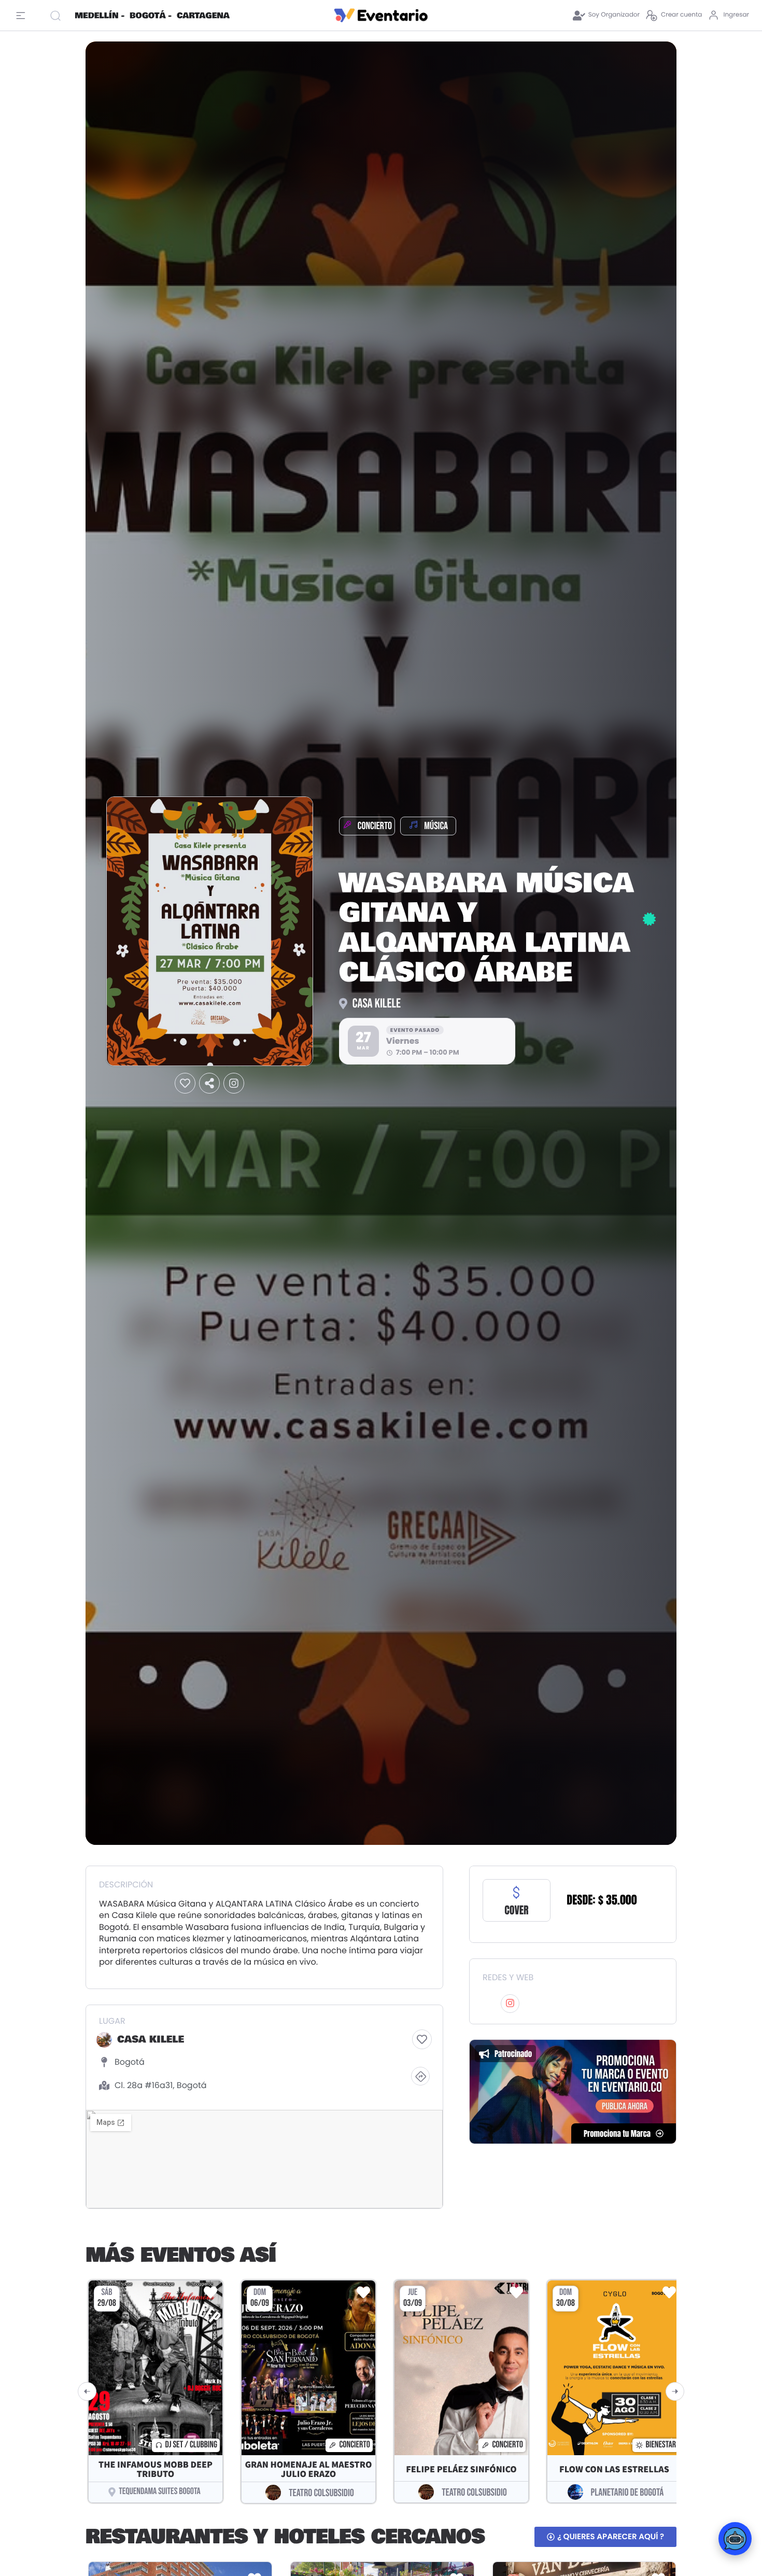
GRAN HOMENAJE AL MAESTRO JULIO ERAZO (308, 2469)
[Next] (675, 2391)
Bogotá (130, 2062)
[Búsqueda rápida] (58, 16)
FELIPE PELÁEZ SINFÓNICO (461, 2469)
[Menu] (23, 16)
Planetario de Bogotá (627, 2493)
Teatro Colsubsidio (321, 2493)
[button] (185, 1083)
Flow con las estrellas (614, 2469)
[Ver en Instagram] (234, 1083)
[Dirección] (420, 2076)
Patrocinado (513, 2054)
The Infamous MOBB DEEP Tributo (156, 2469)
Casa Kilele (377, 1004)
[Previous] (87, 2391)
